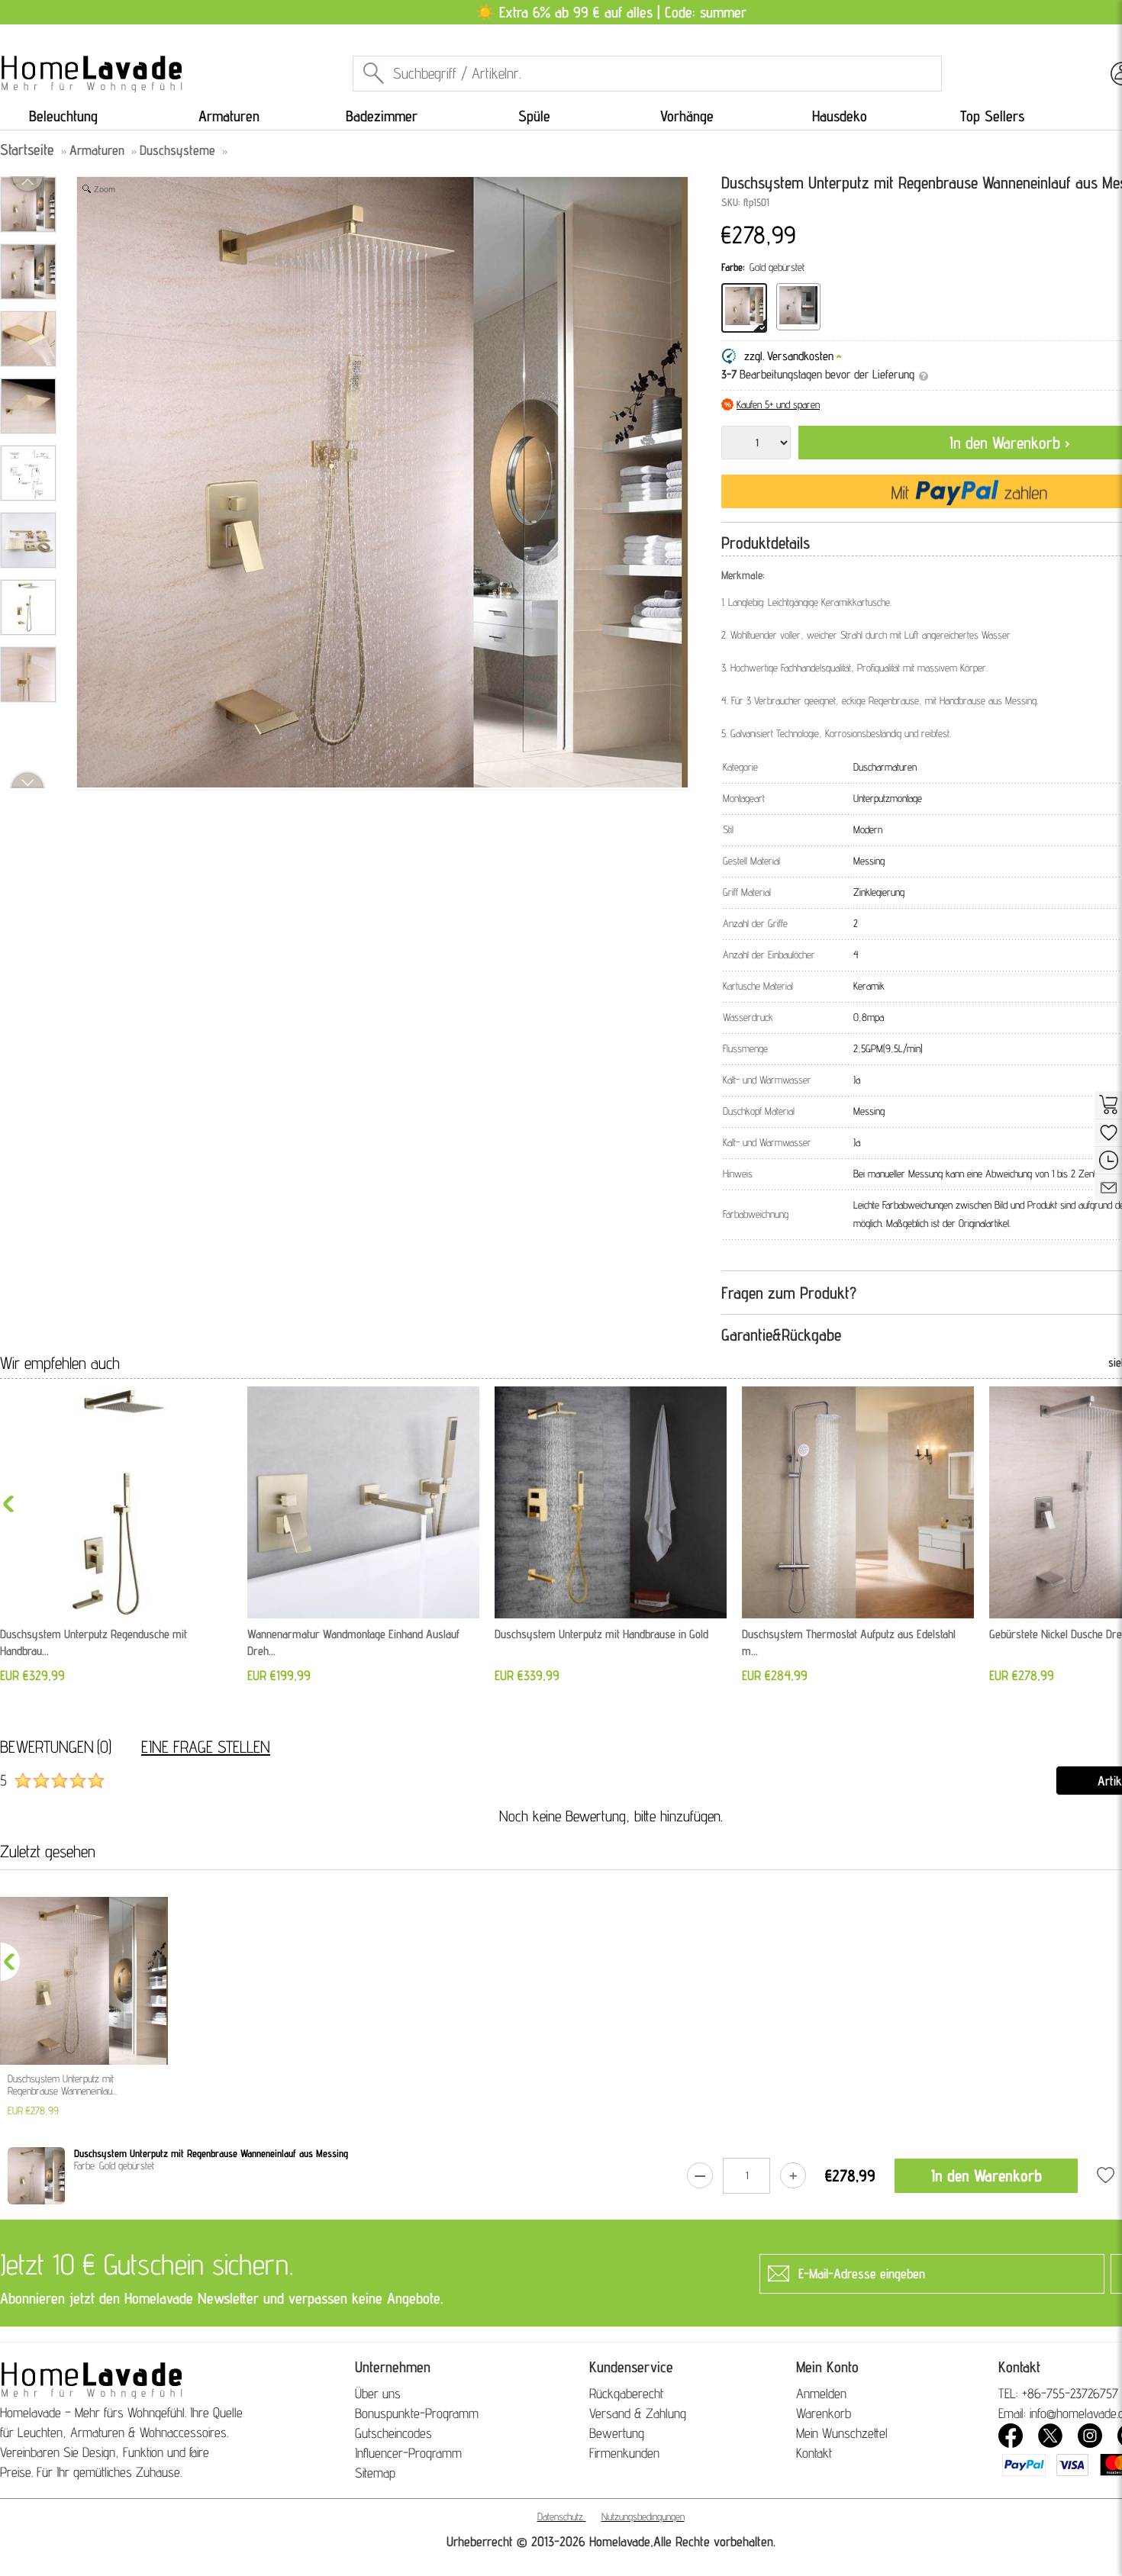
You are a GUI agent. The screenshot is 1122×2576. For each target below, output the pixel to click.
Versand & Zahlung (638, 2413)
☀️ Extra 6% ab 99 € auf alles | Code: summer (611, 12)
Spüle (534, 116)
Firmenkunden (624, 2453)
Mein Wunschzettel (842, 2433)
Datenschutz (560, 2516)
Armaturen (229, 116)
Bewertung (617, 2433)
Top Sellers (992, 116)
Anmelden (821, 2393)
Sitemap (375, 2473)
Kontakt (814, 2453)
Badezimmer (382, 116)
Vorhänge (687, 116)
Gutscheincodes (393, 2433)
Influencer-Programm (408, 2453)
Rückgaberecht (626, 2393)
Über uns (378, 2393)
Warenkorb (824, 2413)
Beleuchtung (63, 116)
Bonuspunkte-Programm (417, 2413)
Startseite (27, 150)
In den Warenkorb (987, 2175)
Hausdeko (840, 116)
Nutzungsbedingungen (643, 2516)
